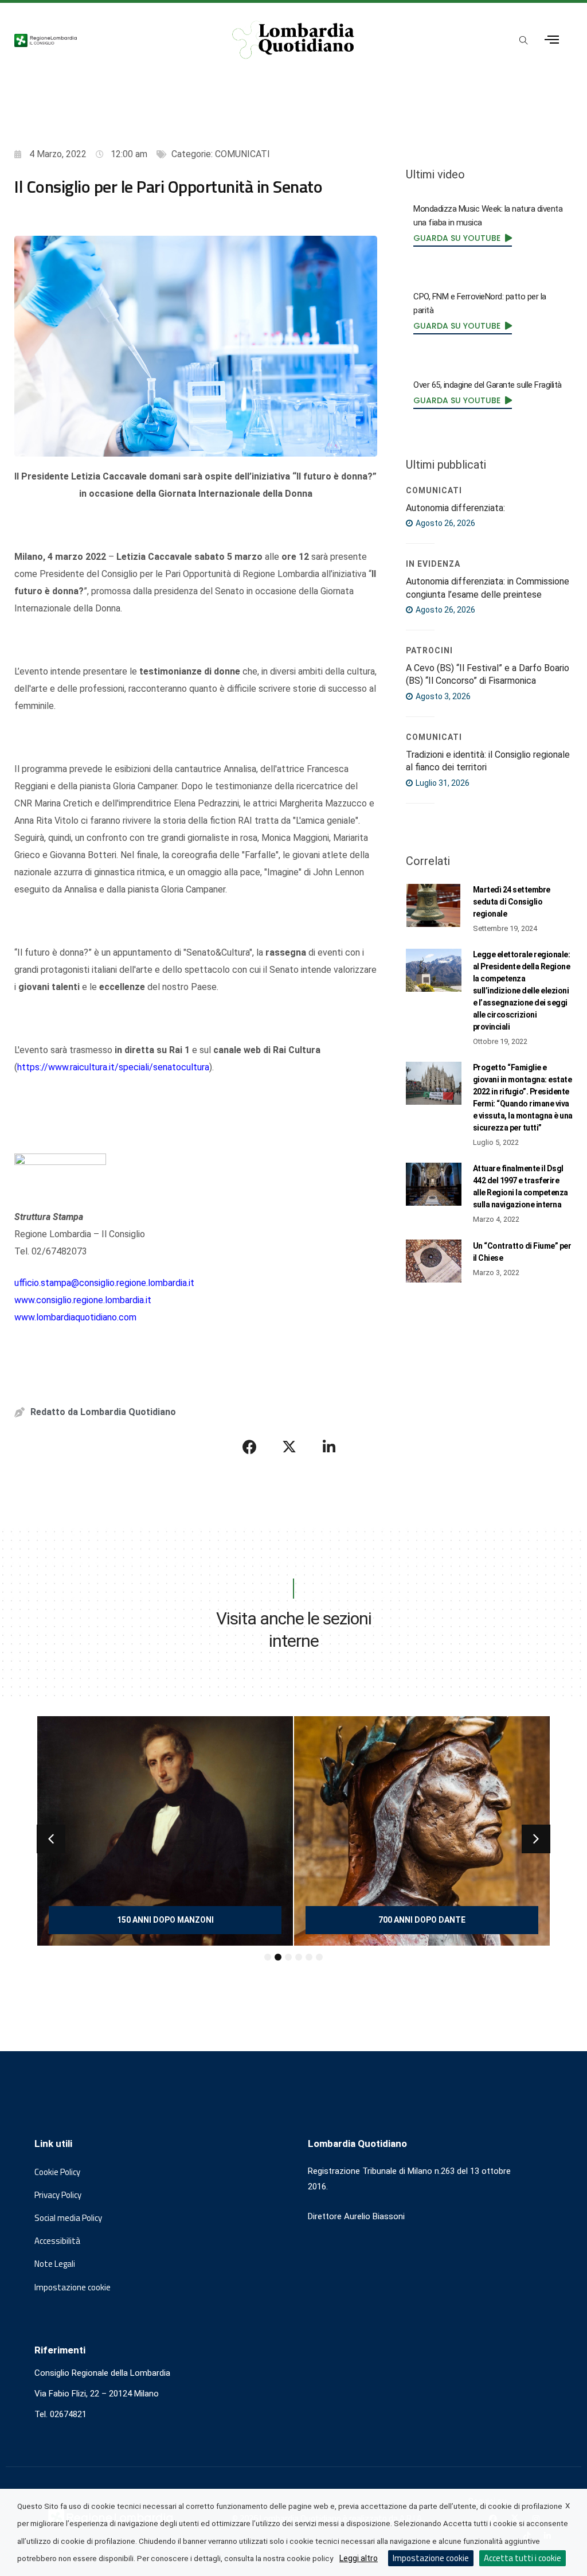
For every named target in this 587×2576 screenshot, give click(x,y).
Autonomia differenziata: (455, 508)
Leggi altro (359, 2558)
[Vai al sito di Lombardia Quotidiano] (294, 40)
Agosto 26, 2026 (445, 523)
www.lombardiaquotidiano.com (75, 1317)
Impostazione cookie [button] (73, 2287)
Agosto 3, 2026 (442, 696)
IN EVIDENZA (433, 564)
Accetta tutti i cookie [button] (523, 2558)
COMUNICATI (242, 154)
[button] (51, 1839)
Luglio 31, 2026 (442, 783)
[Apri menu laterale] (552, 40)
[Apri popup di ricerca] (524, 41)
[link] (463, 237)
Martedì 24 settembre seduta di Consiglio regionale (512, 902)
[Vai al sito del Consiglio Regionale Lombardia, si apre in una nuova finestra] (107, 40)
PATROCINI (429, 650)
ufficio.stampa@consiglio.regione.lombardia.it (104, 1283)
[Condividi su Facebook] (250, 1447)
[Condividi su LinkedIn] (329, 1447)
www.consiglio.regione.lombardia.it (83, 1300)
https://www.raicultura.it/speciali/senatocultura (113, 1067)
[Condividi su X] (289, 1447)
